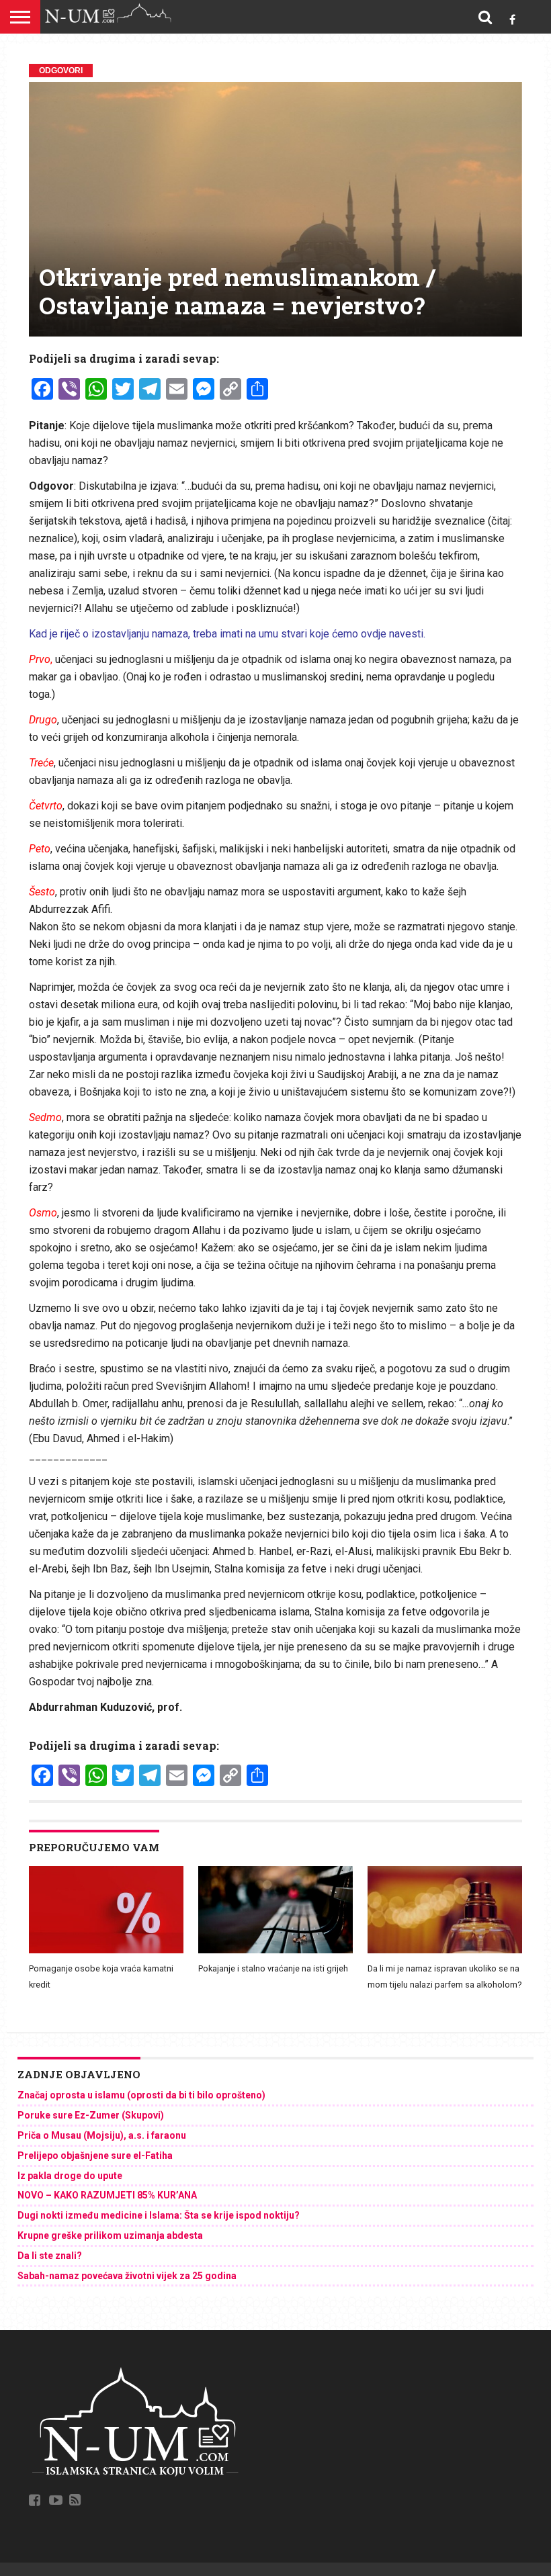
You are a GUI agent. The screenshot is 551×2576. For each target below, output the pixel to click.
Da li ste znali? (50, 2256)
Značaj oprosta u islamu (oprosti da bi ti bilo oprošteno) (141, 2095)
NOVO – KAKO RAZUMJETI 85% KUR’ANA (107, 2195)
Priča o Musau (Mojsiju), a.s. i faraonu (102, 2135)
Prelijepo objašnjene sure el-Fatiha (95, 2156)
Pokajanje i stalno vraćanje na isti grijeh (273, 1968)
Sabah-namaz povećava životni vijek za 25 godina (127, 2276)
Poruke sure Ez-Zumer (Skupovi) (91, 2115)
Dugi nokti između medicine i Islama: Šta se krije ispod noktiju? (159, 2215)
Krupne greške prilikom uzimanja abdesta (110, 2235)
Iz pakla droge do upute (70, 2176)
